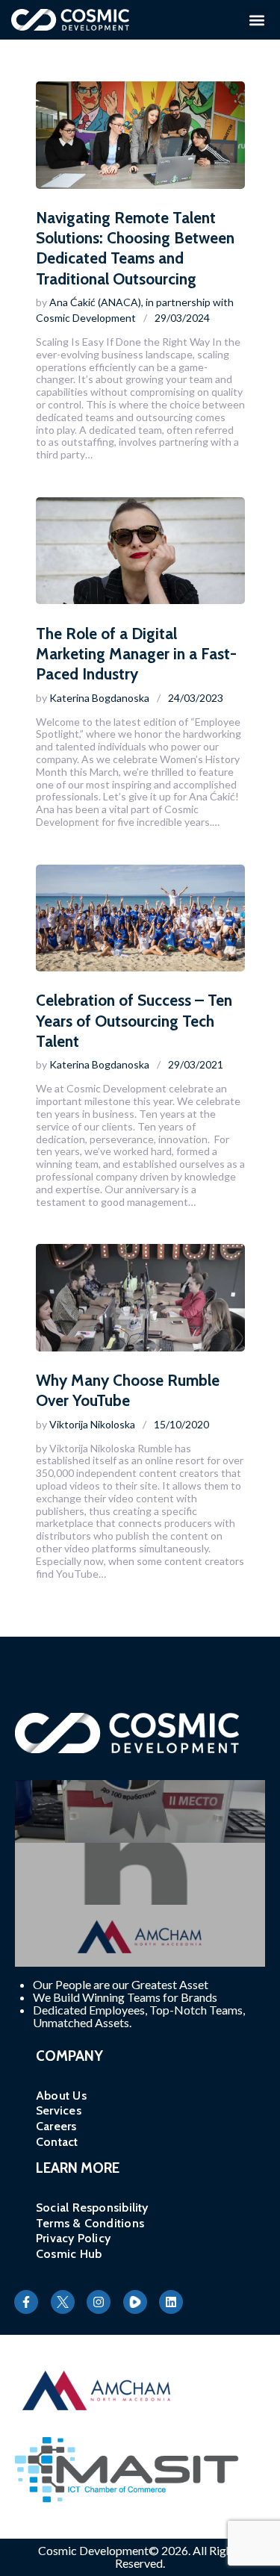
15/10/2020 (181, 1424)
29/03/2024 (182, 318)
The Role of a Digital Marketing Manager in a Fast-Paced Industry (136, 654)
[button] (256, 20)
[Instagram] (99, 2302)
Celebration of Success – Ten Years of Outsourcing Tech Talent (134, 1021)
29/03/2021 (196, 1064)
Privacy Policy (73, 2238)
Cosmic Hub (69, 2254)
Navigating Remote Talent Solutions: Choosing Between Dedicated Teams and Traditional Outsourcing (135, 248)
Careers (56, 2126)
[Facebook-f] (26, 2302)
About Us (61, 2096)
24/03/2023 (196, 698)
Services (59, 2110)
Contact (57, 2142)
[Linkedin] (171, 2302)
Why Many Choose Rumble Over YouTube (128, 1390)
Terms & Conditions (90, 2223)
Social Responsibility (92, 2208)
